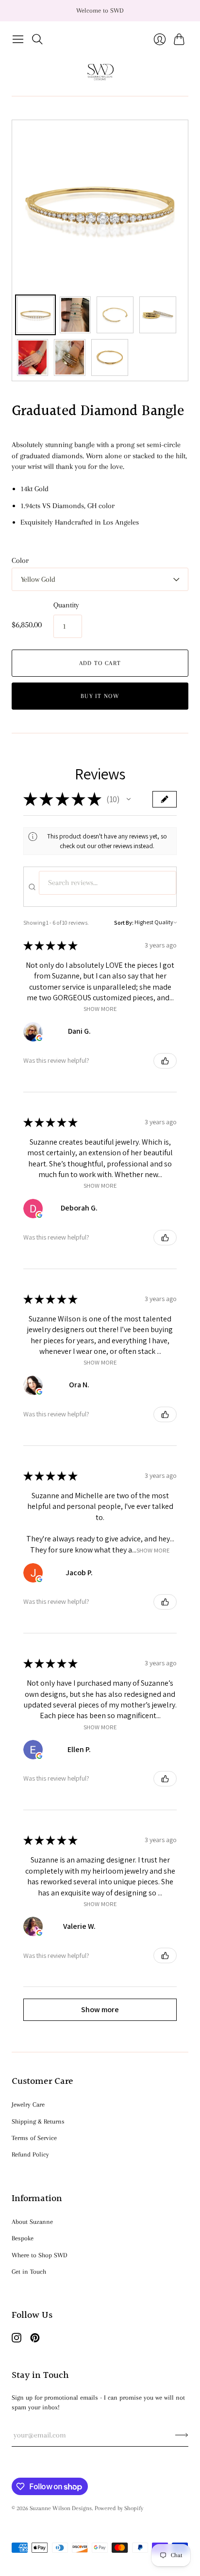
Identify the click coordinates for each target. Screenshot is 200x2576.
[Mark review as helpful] (165, 1061)
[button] (129, 799)
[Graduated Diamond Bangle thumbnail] (35, 315)
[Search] (37, 39)
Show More (100, 1009)
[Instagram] (17, 2340)
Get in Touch (29, 2272)
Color (20, 560)
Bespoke (23, 2238)
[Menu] (18, 39)
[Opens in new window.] (39, 1038)
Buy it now (100, 696)
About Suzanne (32, 2222)
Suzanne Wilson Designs (61, 2508)
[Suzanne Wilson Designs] (100, 72)
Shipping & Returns (38, 2121)
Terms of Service (34, 2138)
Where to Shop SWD (40, 2255)
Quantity (66, 605)
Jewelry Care (28, 2104)
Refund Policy (30, 2154)
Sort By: (124, 923)
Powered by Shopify (119, 2508)
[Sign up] (182, 2435)
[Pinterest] (35, 2340)
